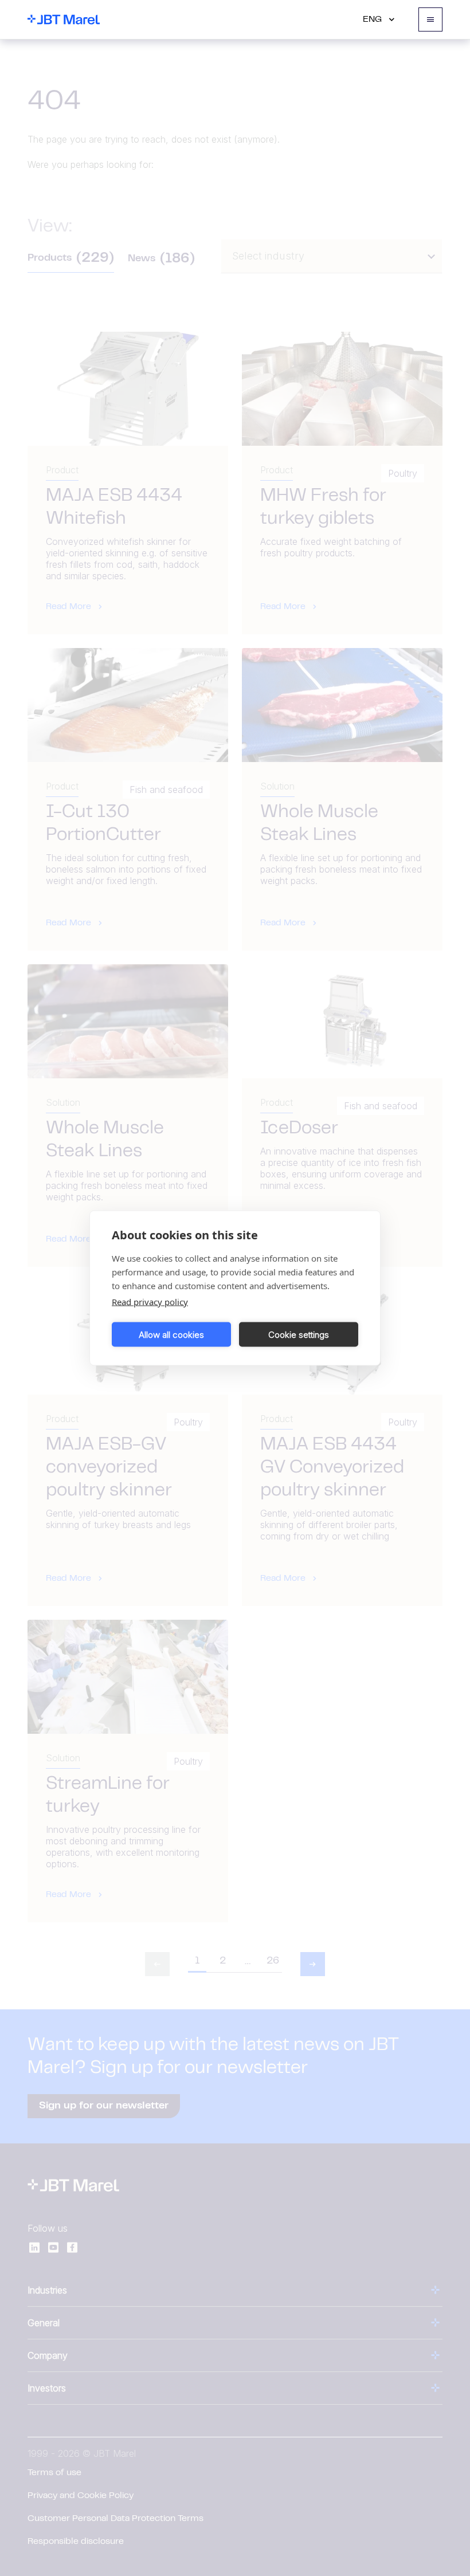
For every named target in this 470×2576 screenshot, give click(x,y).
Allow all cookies (171, 1334)
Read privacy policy (150, 1302)
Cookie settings (299, 1334)
